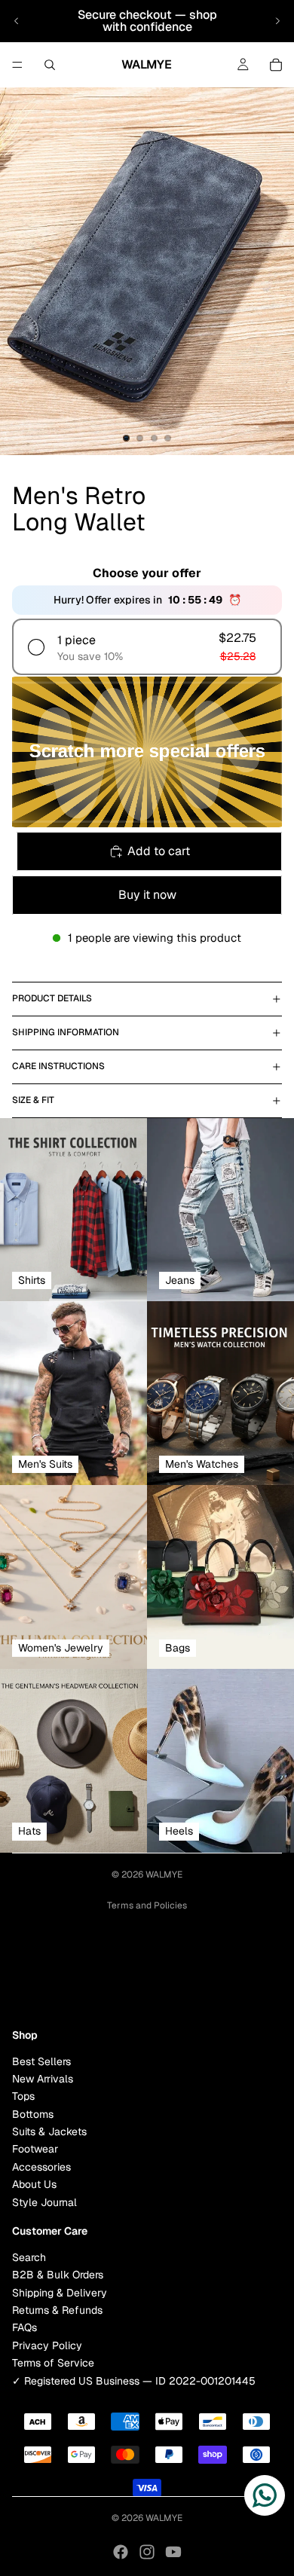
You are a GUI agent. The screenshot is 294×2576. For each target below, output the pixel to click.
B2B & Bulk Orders (58, 2275)
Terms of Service (53, 2363)
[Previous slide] (17, 21)
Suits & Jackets (49, 2131)
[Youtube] (173, 2552)
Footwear (35, 2149)
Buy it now (147, 895)
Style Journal (44, 2202)
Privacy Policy (47, 2345)
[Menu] (17, 65)
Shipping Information (66, 1032)
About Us (34, 2184)
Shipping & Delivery (60, 2292)
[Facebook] (121, 2552)
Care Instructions (58, 1066)
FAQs (24, 2327)
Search (29, 2257)
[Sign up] (266, 1977)
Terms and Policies (147, 1905)
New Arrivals (43, 2079)
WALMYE (164, 1875)
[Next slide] (277, 21)
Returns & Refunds (57, 2310)
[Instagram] (147, 2552)
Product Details (52, 998)
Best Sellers (41, 2061)
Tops (23, 2096)
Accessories (41, 2167)
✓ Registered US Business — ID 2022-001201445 (134, 2380)
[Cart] (276, 65)
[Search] (50, 65)
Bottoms (33, 2113)
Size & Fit (33, 1100)
